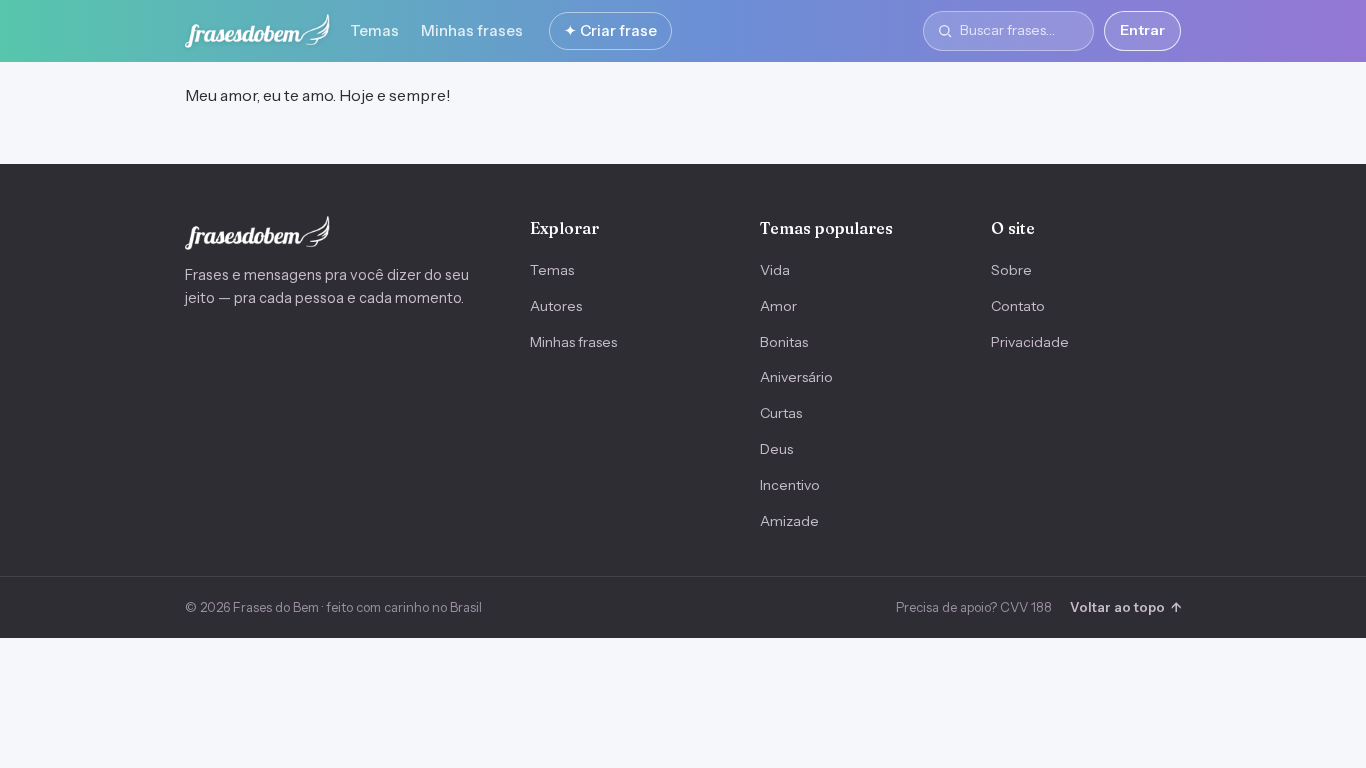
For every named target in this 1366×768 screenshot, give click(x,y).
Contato (1018, 306)
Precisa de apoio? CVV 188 (974, 607)
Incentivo (790, 485)
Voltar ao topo (1125, 607)
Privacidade (1030, 342)
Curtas (781, 413)
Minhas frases (472, 30)
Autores (556, 306)
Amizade (789, 521)
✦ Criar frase (610, 30)
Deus (776, 449)
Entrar (1142, 30)
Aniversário (796, 377)
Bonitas (784, 342)
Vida (775, 270)
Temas (374, 30)
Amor (778, 306)
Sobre (1011, 270)
